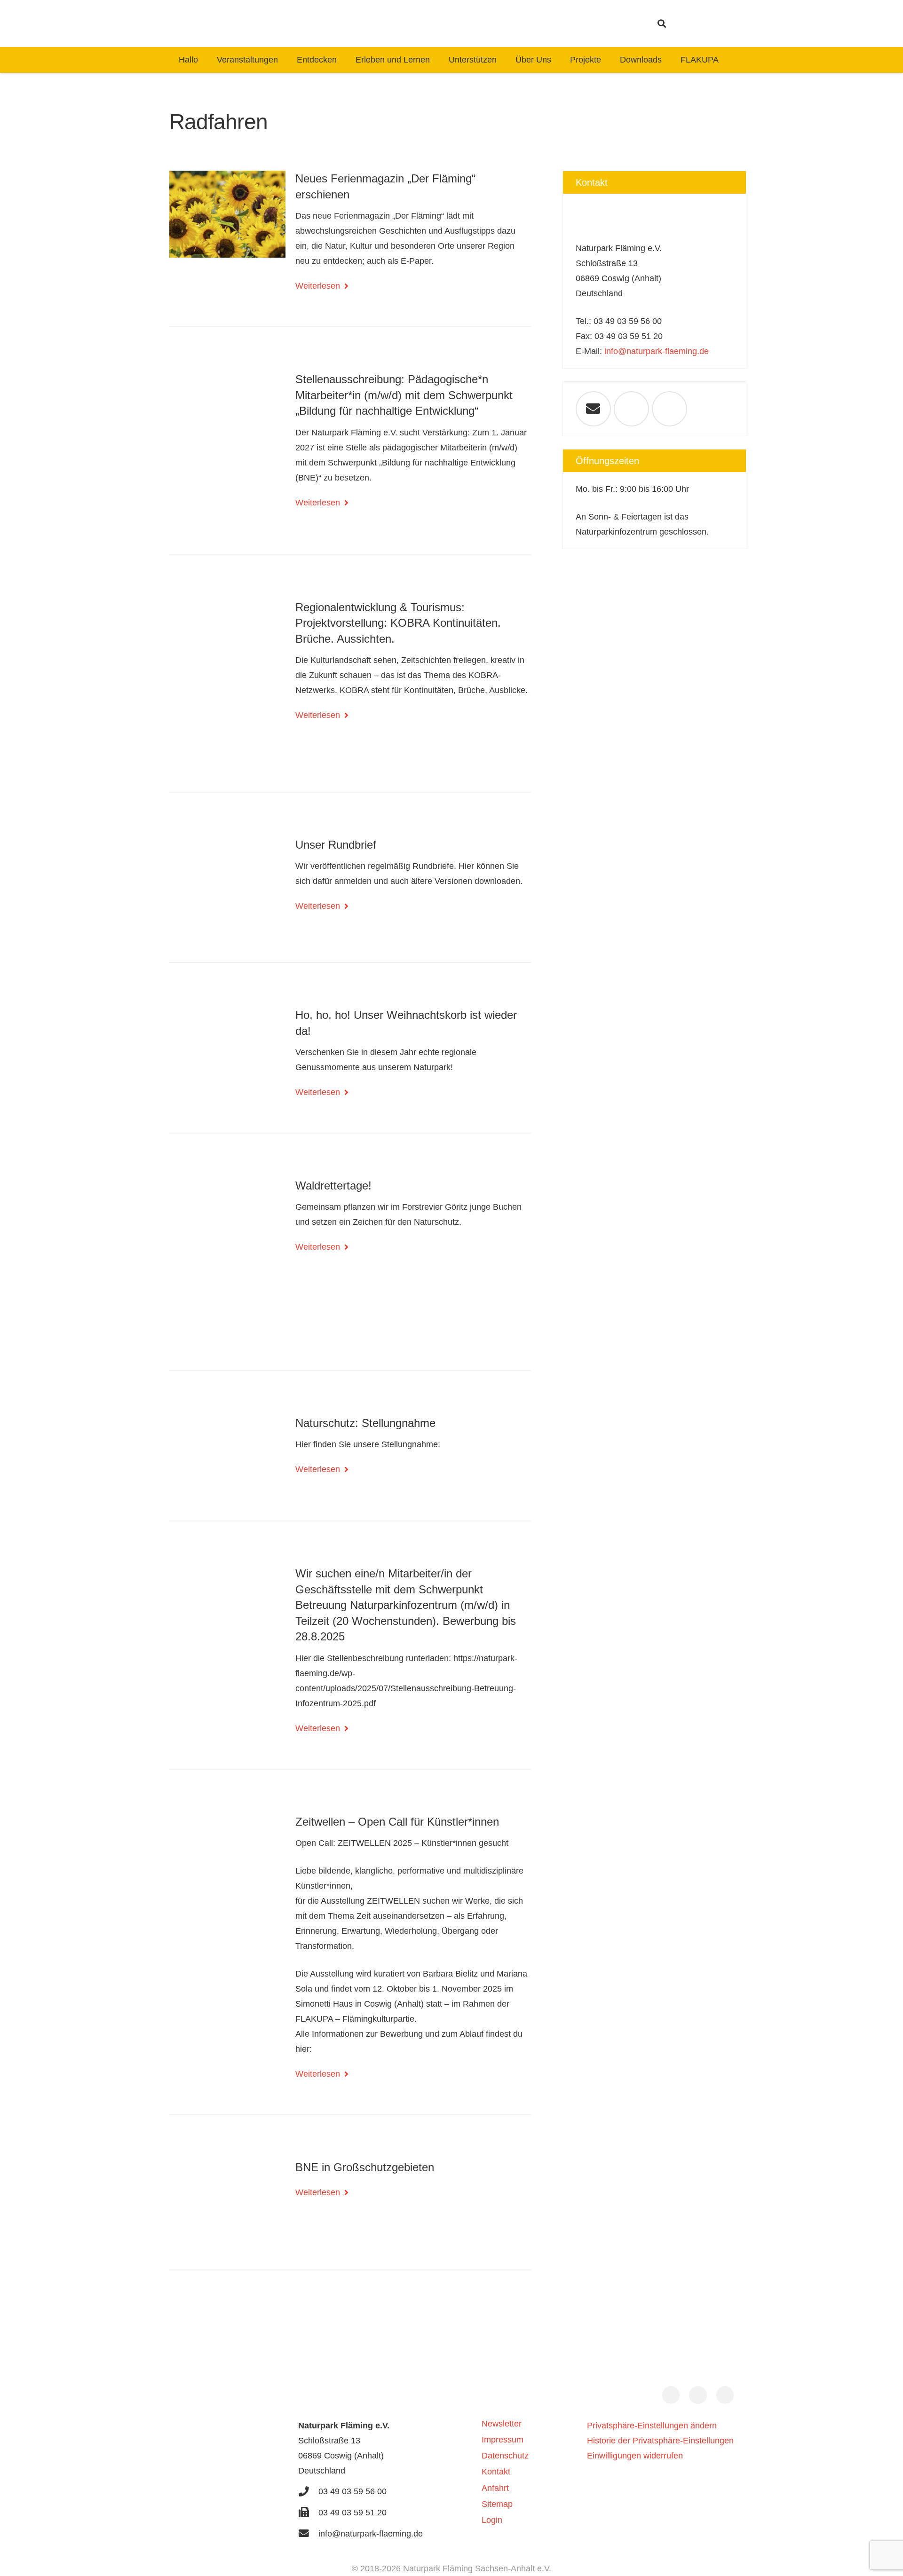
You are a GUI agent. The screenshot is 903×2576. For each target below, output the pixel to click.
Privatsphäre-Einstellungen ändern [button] (652, 2426)
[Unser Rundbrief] (227, 886)
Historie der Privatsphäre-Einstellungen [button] (660, 2441)
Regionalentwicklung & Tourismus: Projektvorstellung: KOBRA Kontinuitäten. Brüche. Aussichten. (398, 623)
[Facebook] (708, 24)
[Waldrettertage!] (227, 1260)
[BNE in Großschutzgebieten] (227, 2200)
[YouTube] (725, 24)
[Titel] (410, 24)
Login (492, 2520)
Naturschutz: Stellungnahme (365, 1423)
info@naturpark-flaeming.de (657, 351)
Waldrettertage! (333, 1186)
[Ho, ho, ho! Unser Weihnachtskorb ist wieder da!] (227, 1048)
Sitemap (497, 2504)
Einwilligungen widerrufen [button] (635, 2456)
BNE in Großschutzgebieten (365, 2167)
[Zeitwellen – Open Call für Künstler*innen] (227, 1896)
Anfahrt (495, 2488)
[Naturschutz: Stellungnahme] (227, 1454)
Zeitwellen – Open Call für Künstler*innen (397, 1822)
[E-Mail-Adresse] (593, 409)
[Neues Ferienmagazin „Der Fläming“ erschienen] (227, 214)
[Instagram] (691, 24)
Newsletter (502, 2424)
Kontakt (496, 2472)
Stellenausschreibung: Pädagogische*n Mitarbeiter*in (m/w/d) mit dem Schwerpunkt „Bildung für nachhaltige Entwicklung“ (404, 395)
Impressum (503, 2440)
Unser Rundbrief (336, 845)
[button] (662, 24)
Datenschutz (505, 2456)
